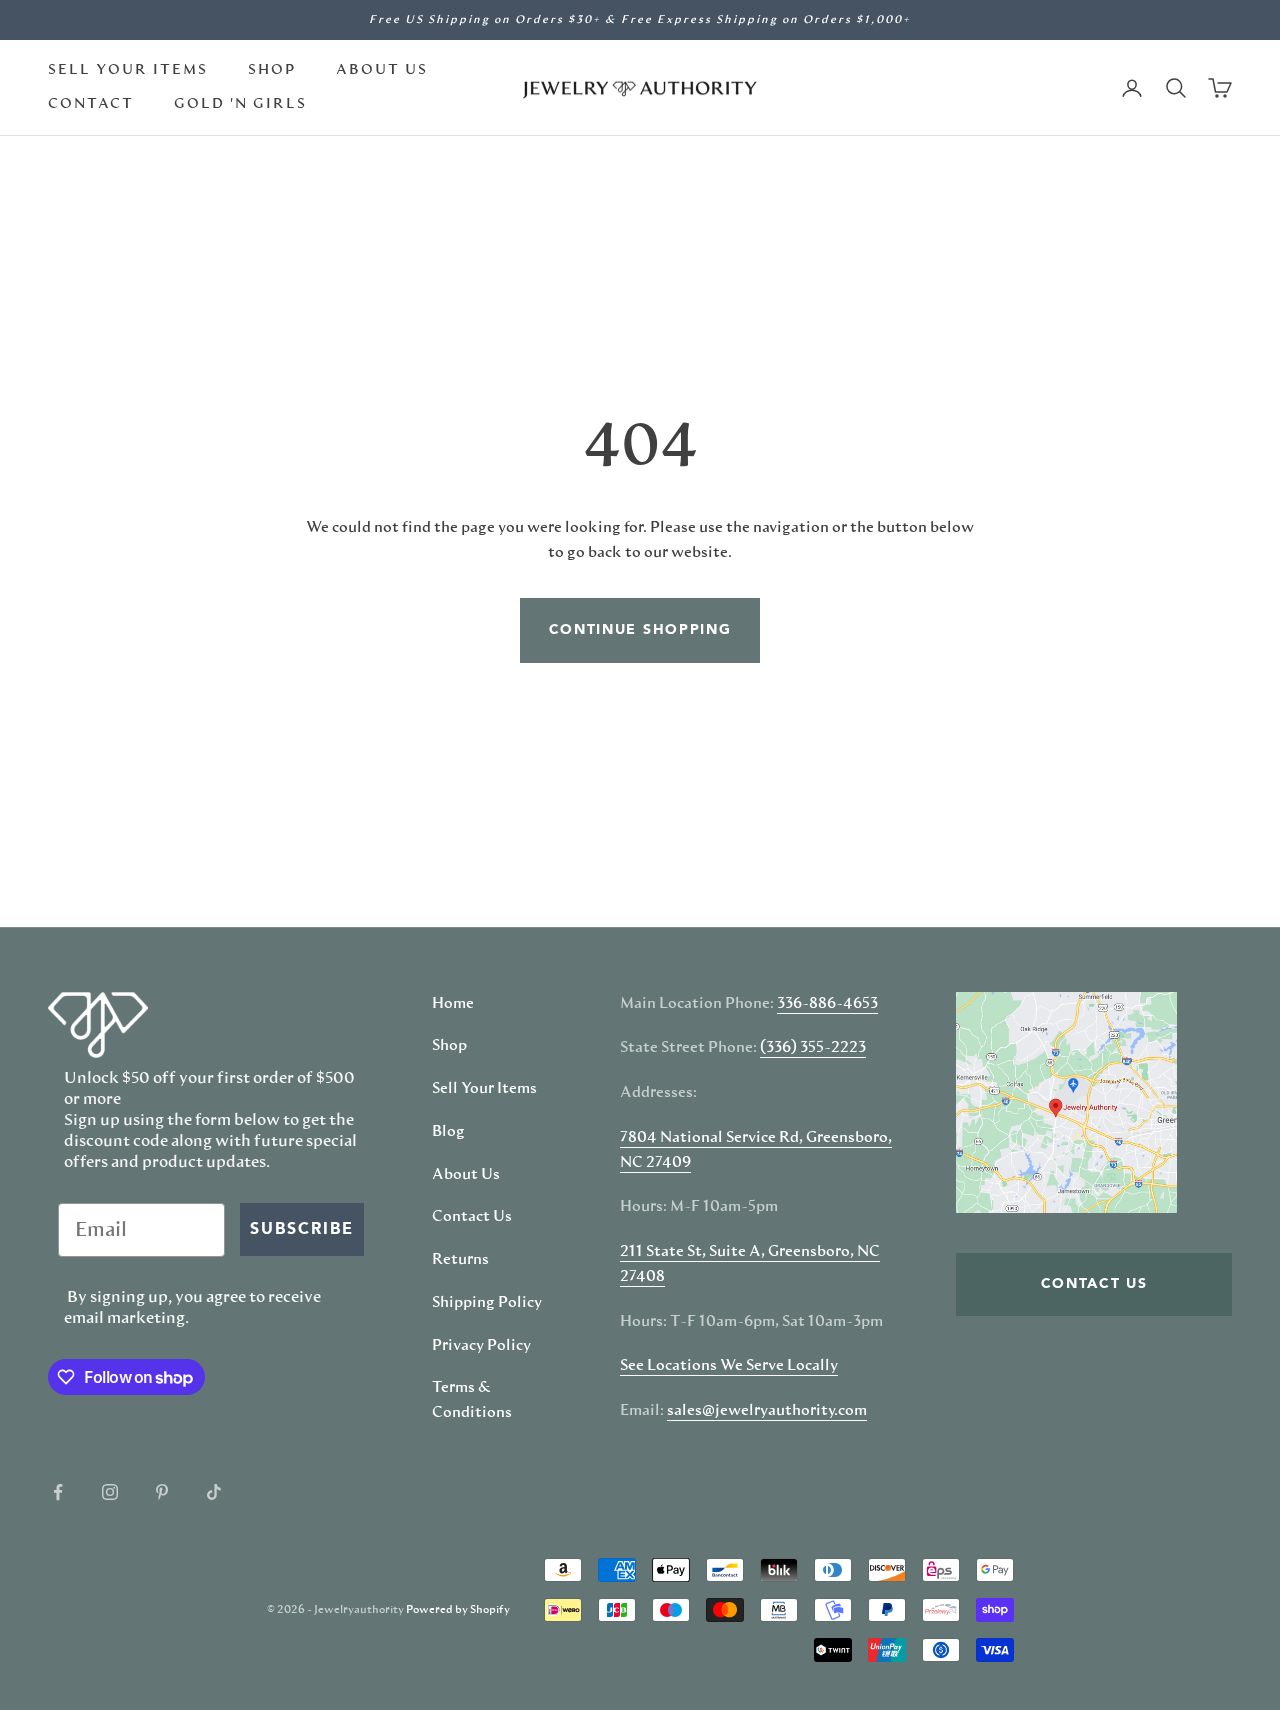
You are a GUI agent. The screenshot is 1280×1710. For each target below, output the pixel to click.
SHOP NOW (845, 1039)
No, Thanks (845, 1100)
